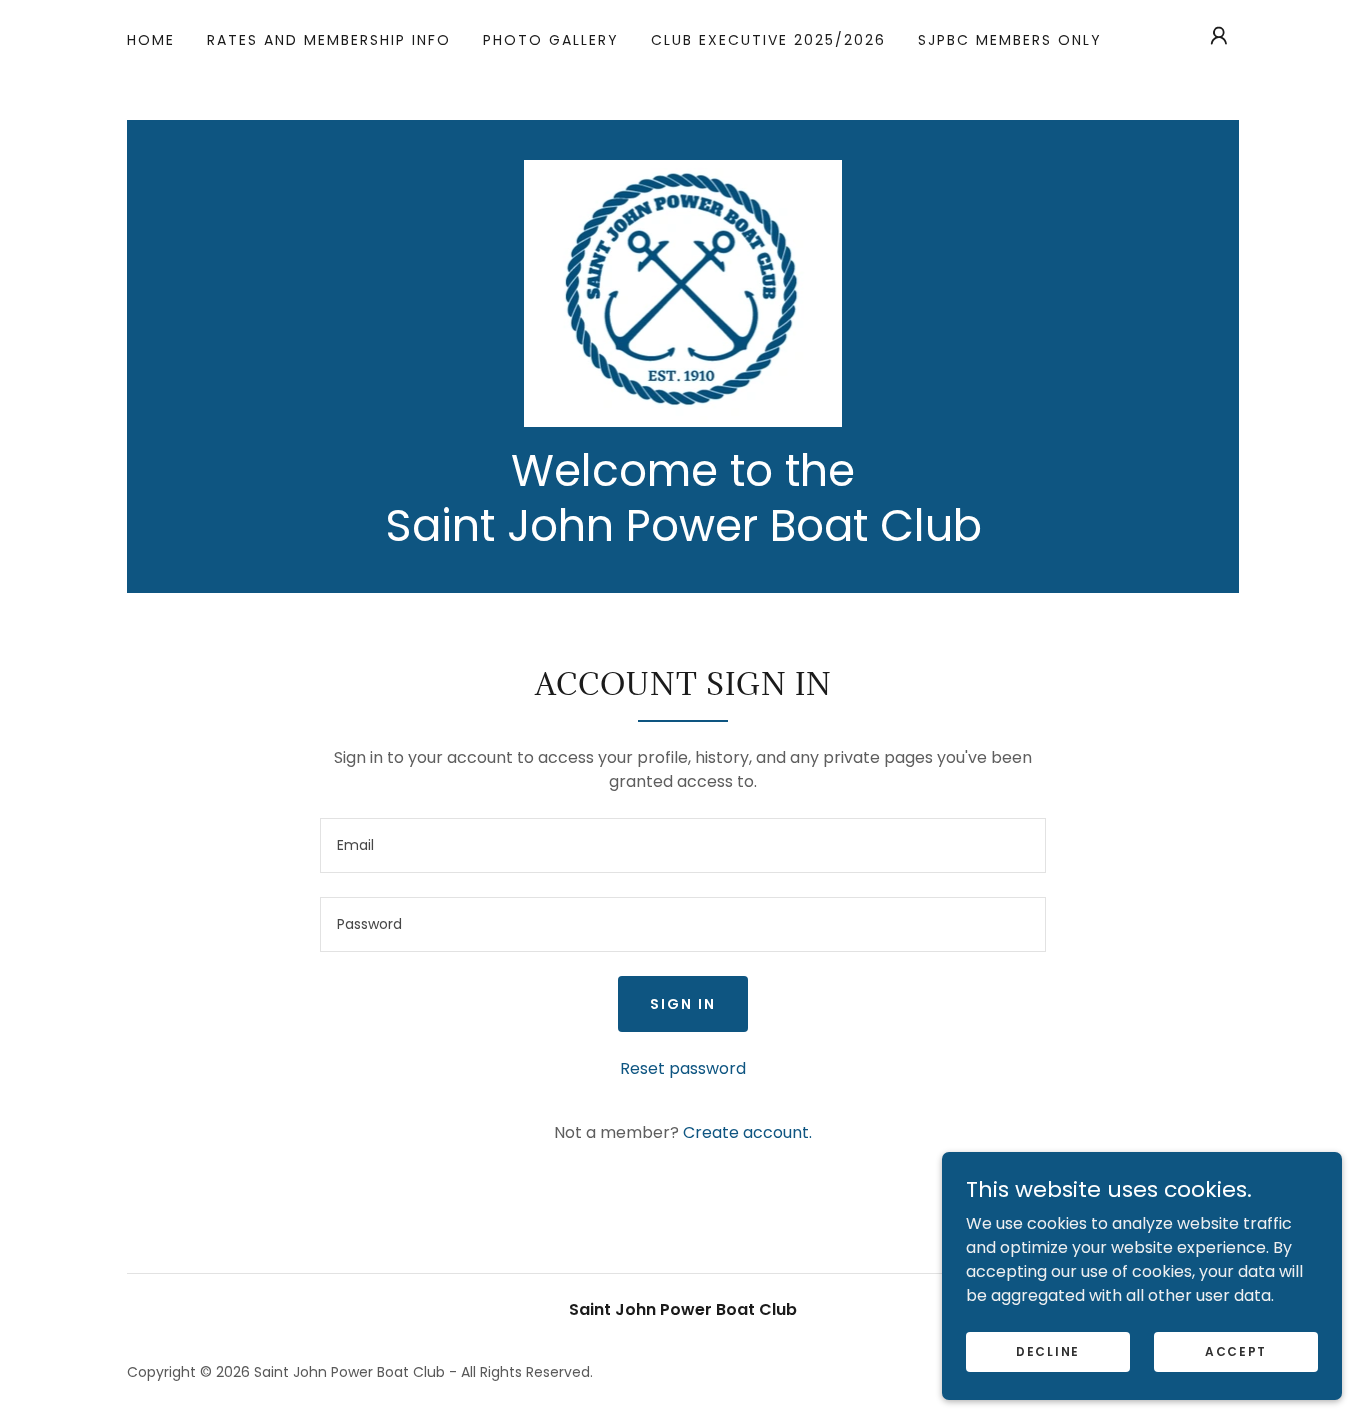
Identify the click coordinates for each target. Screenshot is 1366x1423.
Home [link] (151, 40)
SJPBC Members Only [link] (1010, 40)
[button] (1219, 36)
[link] (683, 292)
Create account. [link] (747, 1132)
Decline (1048, 1350)
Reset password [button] (683, 1068)
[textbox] (682, 845)
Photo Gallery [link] (551, 40)
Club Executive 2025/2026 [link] (768, 40)
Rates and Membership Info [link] (329, 40)
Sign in (683, 1004)
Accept (1236, 1350)
